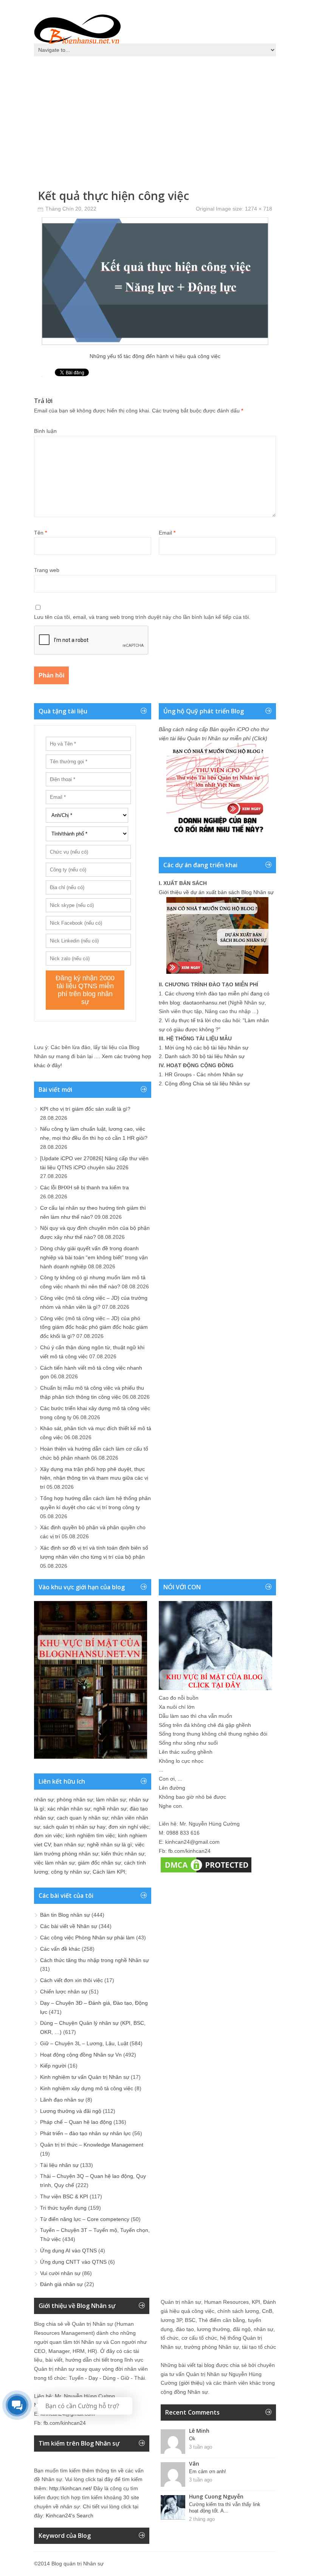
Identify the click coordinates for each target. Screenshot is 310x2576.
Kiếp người (53, 2066)
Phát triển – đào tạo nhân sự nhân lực (85, 2133)
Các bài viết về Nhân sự (69, 1926)
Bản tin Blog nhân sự (65, 1915)
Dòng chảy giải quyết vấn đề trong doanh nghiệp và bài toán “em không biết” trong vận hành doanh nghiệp (94, 1257)
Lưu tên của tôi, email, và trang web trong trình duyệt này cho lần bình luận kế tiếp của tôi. (142, 617)
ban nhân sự (69, 1844)
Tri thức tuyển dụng (63, 2208)
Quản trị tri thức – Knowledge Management (92, 2145)
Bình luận (45, 431)
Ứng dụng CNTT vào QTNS (73, 2262)
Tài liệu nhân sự (59, 2165)
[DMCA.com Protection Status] (206, 1872)
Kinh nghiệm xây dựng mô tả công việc (87, 2088)
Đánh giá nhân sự (61, 2284)
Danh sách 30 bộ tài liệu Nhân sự (205, 1056)
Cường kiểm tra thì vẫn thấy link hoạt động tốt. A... (225, 2508)
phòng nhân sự (75, 1799)
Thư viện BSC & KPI (64, 2196)
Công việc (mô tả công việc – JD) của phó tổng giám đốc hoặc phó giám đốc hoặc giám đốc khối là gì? (94, 1327)
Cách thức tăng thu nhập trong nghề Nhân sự (95, 1960)
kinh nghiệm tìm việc (90, 1835)
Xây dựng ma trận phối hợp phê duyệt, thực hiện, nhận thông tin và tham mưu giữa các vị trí (94, 1478)
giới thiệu (192, 2383)
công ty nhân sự (70, 1872)
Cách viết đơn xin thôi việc (71, 1980)
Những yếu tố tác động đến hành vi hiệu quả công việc (155, 356)
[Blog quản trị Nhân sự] (77, 28)
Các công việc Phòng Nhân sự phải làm (87, 1937)
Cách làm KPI (109, 1872)
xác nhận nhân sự (69, 1809)
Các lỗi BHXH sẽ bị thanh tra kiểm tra (84, 1187)
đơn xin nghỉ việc (129, 1827)
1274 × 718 (259, 209)
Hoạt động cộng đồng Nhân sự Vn (81, 2055)
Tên (40, 533)
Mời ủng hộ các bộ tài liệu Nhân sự (207, 1048)
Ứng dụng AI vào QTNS (68, 2251)
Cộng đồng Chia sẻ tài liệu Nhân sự (207, 1083)
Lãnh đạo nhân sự (62, 2100)
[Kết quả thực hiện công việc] (155, 343)
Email (167, 533)
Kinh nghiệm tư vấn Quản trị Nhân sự (85, 2077)
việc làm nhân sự (54, 1863)
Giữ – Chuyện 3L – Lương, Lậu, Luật (84, 2043)
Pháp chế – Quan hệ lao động (76, 2122)
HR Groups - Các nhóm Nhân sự (204, 1074)
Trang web (47, 570)
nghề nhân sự (110, 1809)
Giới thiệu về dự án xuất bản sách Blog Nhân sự (216, 892)
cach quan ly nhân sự (82, 1818)
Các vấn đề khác (60, 1949)
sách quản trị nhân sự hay (74, 1827)
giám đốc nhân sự (99, 1863)
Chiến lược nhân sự (64, 1992)
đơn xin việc (48, 1835)
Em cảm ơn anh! (208, 2471)
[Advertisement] (155, 117)
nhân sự (44, 1799)
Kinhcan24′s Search (70, 2516)
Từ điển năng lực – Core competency (85, 2219)
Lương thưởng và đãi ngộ (71, 2111)
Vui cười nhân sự (60, 2273)
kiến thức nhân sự (123, 1854)
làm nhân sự (111, 1799)
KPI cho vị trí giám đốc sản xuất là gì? (85, 1109)
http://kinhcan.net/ (71, 2488)
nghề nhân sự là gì (109, 1844)
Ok (192, 2439)
